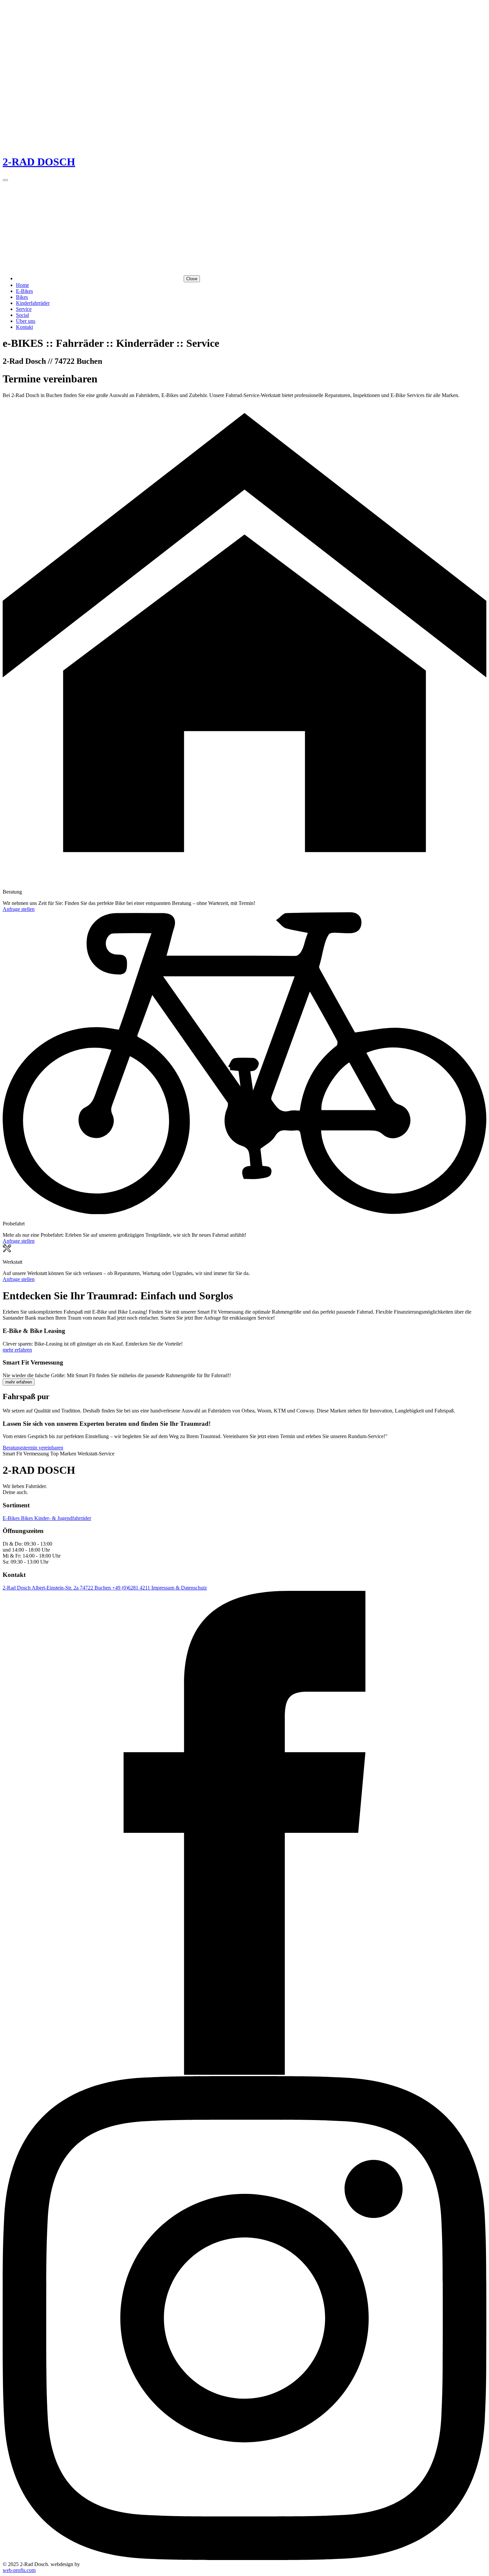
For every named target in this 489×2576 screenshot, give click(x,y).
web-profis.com (19, 2570)
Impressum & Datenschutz (179, 1588)
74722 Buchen (96, 1588)
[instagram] (244, 2558)
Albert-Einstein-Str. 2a (56, 1588)
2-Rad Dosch (17, 1588)
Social (22, 315)
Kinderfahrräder (33, 303)
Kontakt (24, 327)
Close (192, 279)
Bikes (22, 297)
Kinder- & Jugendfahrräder (63, 1518)
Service (24, 309)
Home (22, 285)
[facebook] (244, 2073)
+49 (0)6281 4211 (132, 1588)
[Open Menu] (5, 180)
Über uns (26, 321)
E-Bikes (24, 291)
